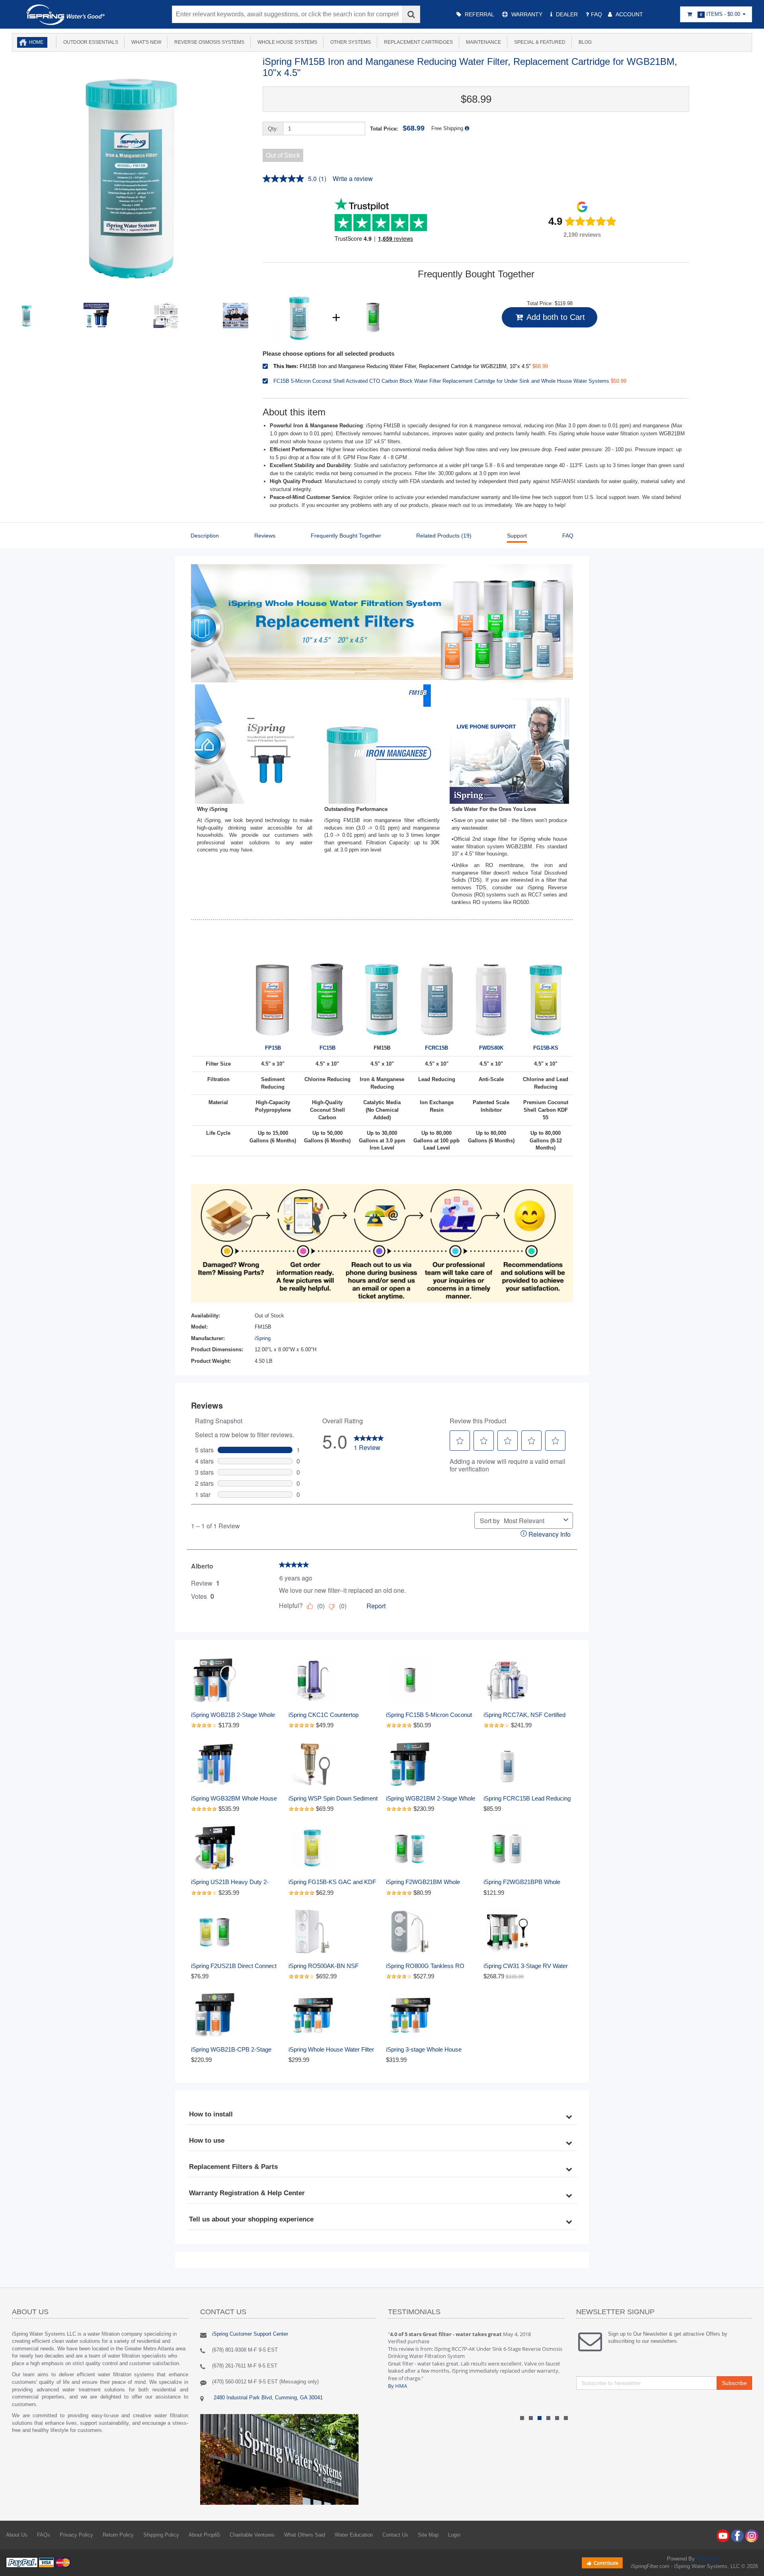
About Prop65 (204, 2535)
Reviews (265, 536)
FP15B (273, 1048)
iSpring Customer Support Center (250, 2334)
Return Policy (118, 2535)
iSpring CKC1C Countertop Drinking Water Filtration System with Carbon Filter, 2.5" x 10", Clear (331, 1715)
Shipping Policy (161, 2535)
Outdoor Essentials (90, 42)
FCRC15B (437, 1048)
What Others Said (305, 2535)
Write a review (353, 178)
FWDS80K (491, 1048)
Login (454, 2535)
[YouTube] (723, 2535)
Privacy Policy (76, 2535)
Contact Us (395, 2535)
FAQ (568, 536)
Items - (720, 14)
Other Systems (349, 42)
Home (36, 42)
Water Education (354, 2535)
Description (205, 536)
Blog (584, 42)
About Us (17, 2535)
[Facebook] (737, 2535)
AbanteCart (709, 2559)
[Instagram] (752, 2535)
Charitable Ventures (252, 2535)
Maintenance (482, 42)
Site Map (428, 2535)
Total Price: (397, 128)
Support (517, 536)
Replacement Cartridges (417, 42)
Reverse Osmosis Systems (208, 42)
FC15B (327, 1048)
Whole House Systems (286, 42)
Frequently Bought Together (346, 536)
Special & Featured (539, 42)
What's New (145, 42)
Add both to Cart (555, 317)
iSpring (263, 1338)
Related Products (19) (444, 536)
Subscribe (734, 2383)
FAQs (44, 2535)
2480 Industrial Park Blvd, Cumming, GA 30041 (267, 2398)
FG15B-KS (546, 1048)
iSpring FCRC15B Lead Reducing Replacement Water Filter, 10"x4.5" (528, 1799)
